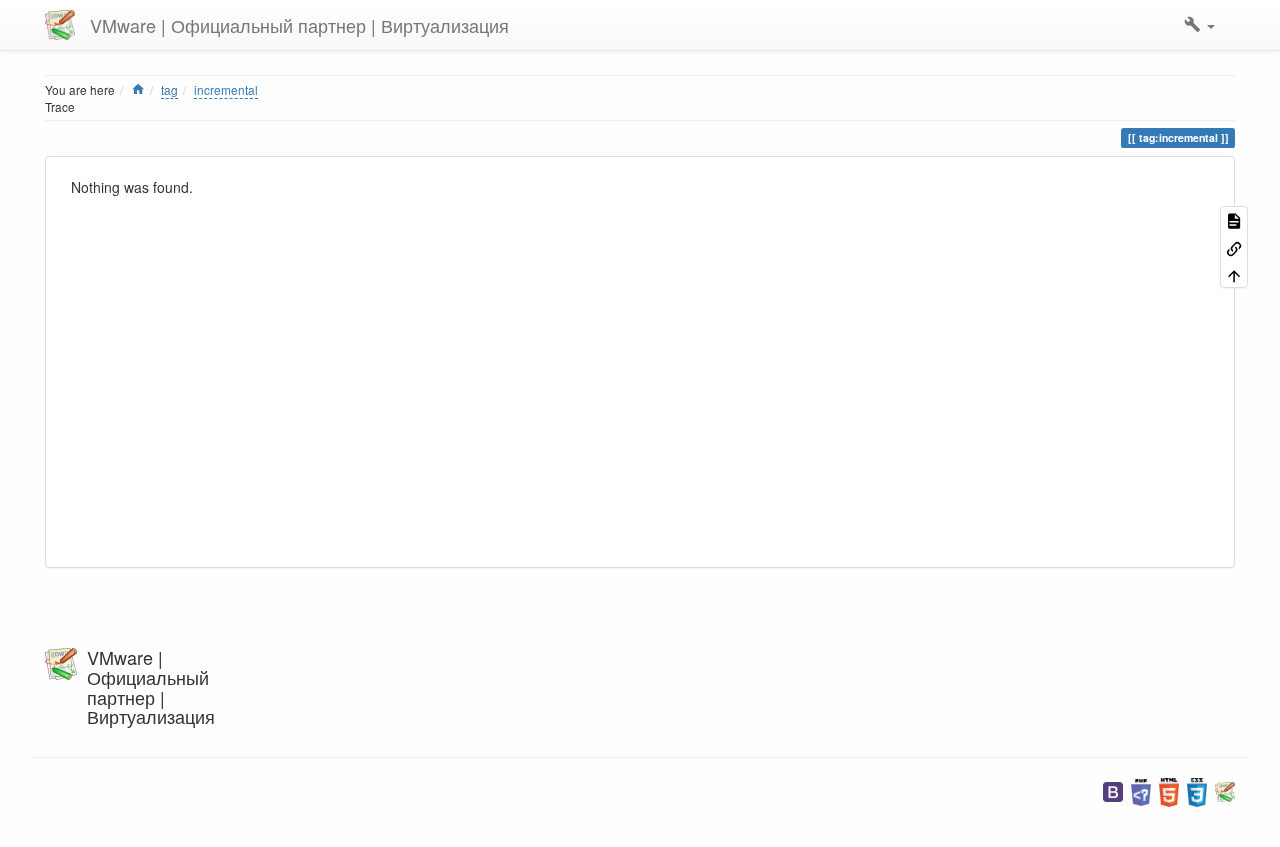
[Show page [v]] (1234, 219)
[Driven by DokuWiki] (1225, 790)
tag (169, 89)
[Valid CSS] (1197, 790)
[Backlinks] (1234, 246)
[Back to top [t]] (1234, 274)
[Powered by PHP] (1141, 790)
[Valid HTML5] (1169, 790)
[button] (1199, 25)
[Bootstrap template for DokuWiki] (1113, 790)
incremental (226, 89)
